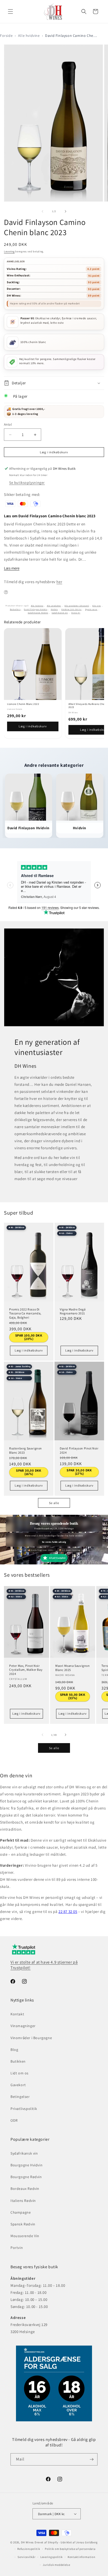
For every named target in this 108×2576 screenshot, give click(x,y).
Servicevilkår (26, 2557)
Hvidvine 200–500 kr (71, 609)
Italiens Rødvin (23, 2201)
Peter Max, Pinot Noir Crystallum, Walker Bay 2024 (26, 1670)
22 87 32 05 (68, 1911)
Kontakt (17, 2014)
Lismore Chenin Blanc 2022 (23, 704)
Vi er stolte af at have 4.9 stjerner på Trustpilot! (44, 1965)
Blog (14, 2050)
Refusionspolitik (29, 2549)
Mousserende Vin (25, 2236)
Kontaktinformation (82, 2557)
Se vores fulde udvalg (54, 1542)
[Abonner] (91, 2459)
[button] (10, 11)
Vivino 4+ (76, 613)
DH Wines (28, 2542)
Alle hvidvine (29, 36)
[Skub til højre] (66, 211)
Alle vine (96, 606)
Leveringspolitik (52, 2557)
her (59, 582)
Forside (6, 36)
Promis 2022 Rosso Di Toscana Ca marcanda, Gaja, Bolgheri (25, 1313)
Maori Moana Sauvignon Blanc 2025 (73, 1668)
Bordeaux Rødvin (25, 2189)
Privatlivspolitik (24, 2109)
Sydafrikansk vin (60, 613)
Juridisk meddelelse (56, 2565)
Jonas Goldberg (87, 2542)
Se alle (54, 1503)
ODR (14, 2120)
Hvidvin (54, 609)
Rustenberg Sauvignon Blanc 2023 (26, 1450)
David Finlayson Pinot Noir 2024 (79, 1450)
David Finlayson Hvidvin (36, 609)
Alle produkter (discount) (77, 606)
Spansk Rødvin (23, 2224)
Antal (8, 424)
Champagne (21, 2212)
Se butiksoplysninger (27, 483)
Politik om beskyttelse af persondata (70, 2549)
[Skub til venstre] (42, 211)
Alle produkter (54, 606)
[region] (54, 683)
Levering (9, 251)
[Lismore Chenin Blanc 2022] (33, 664)
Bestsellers (15, 609)
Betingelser (20, 2097)
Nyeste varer (91, 609)
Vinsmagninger (23, 2026)
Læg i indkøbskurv (33, 726)
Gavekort (18, 2085)
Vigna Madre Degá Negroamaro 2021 (73, 1311)
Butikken (18, 2061)
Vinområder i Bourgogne (31, 2038)
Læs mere (12, 568)
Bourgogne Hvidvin (26, 2165)
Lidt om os (20, 2073)
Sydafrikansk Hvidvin (38, 613)
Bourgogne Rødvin (26, 2177)
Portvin (17, 2248)
